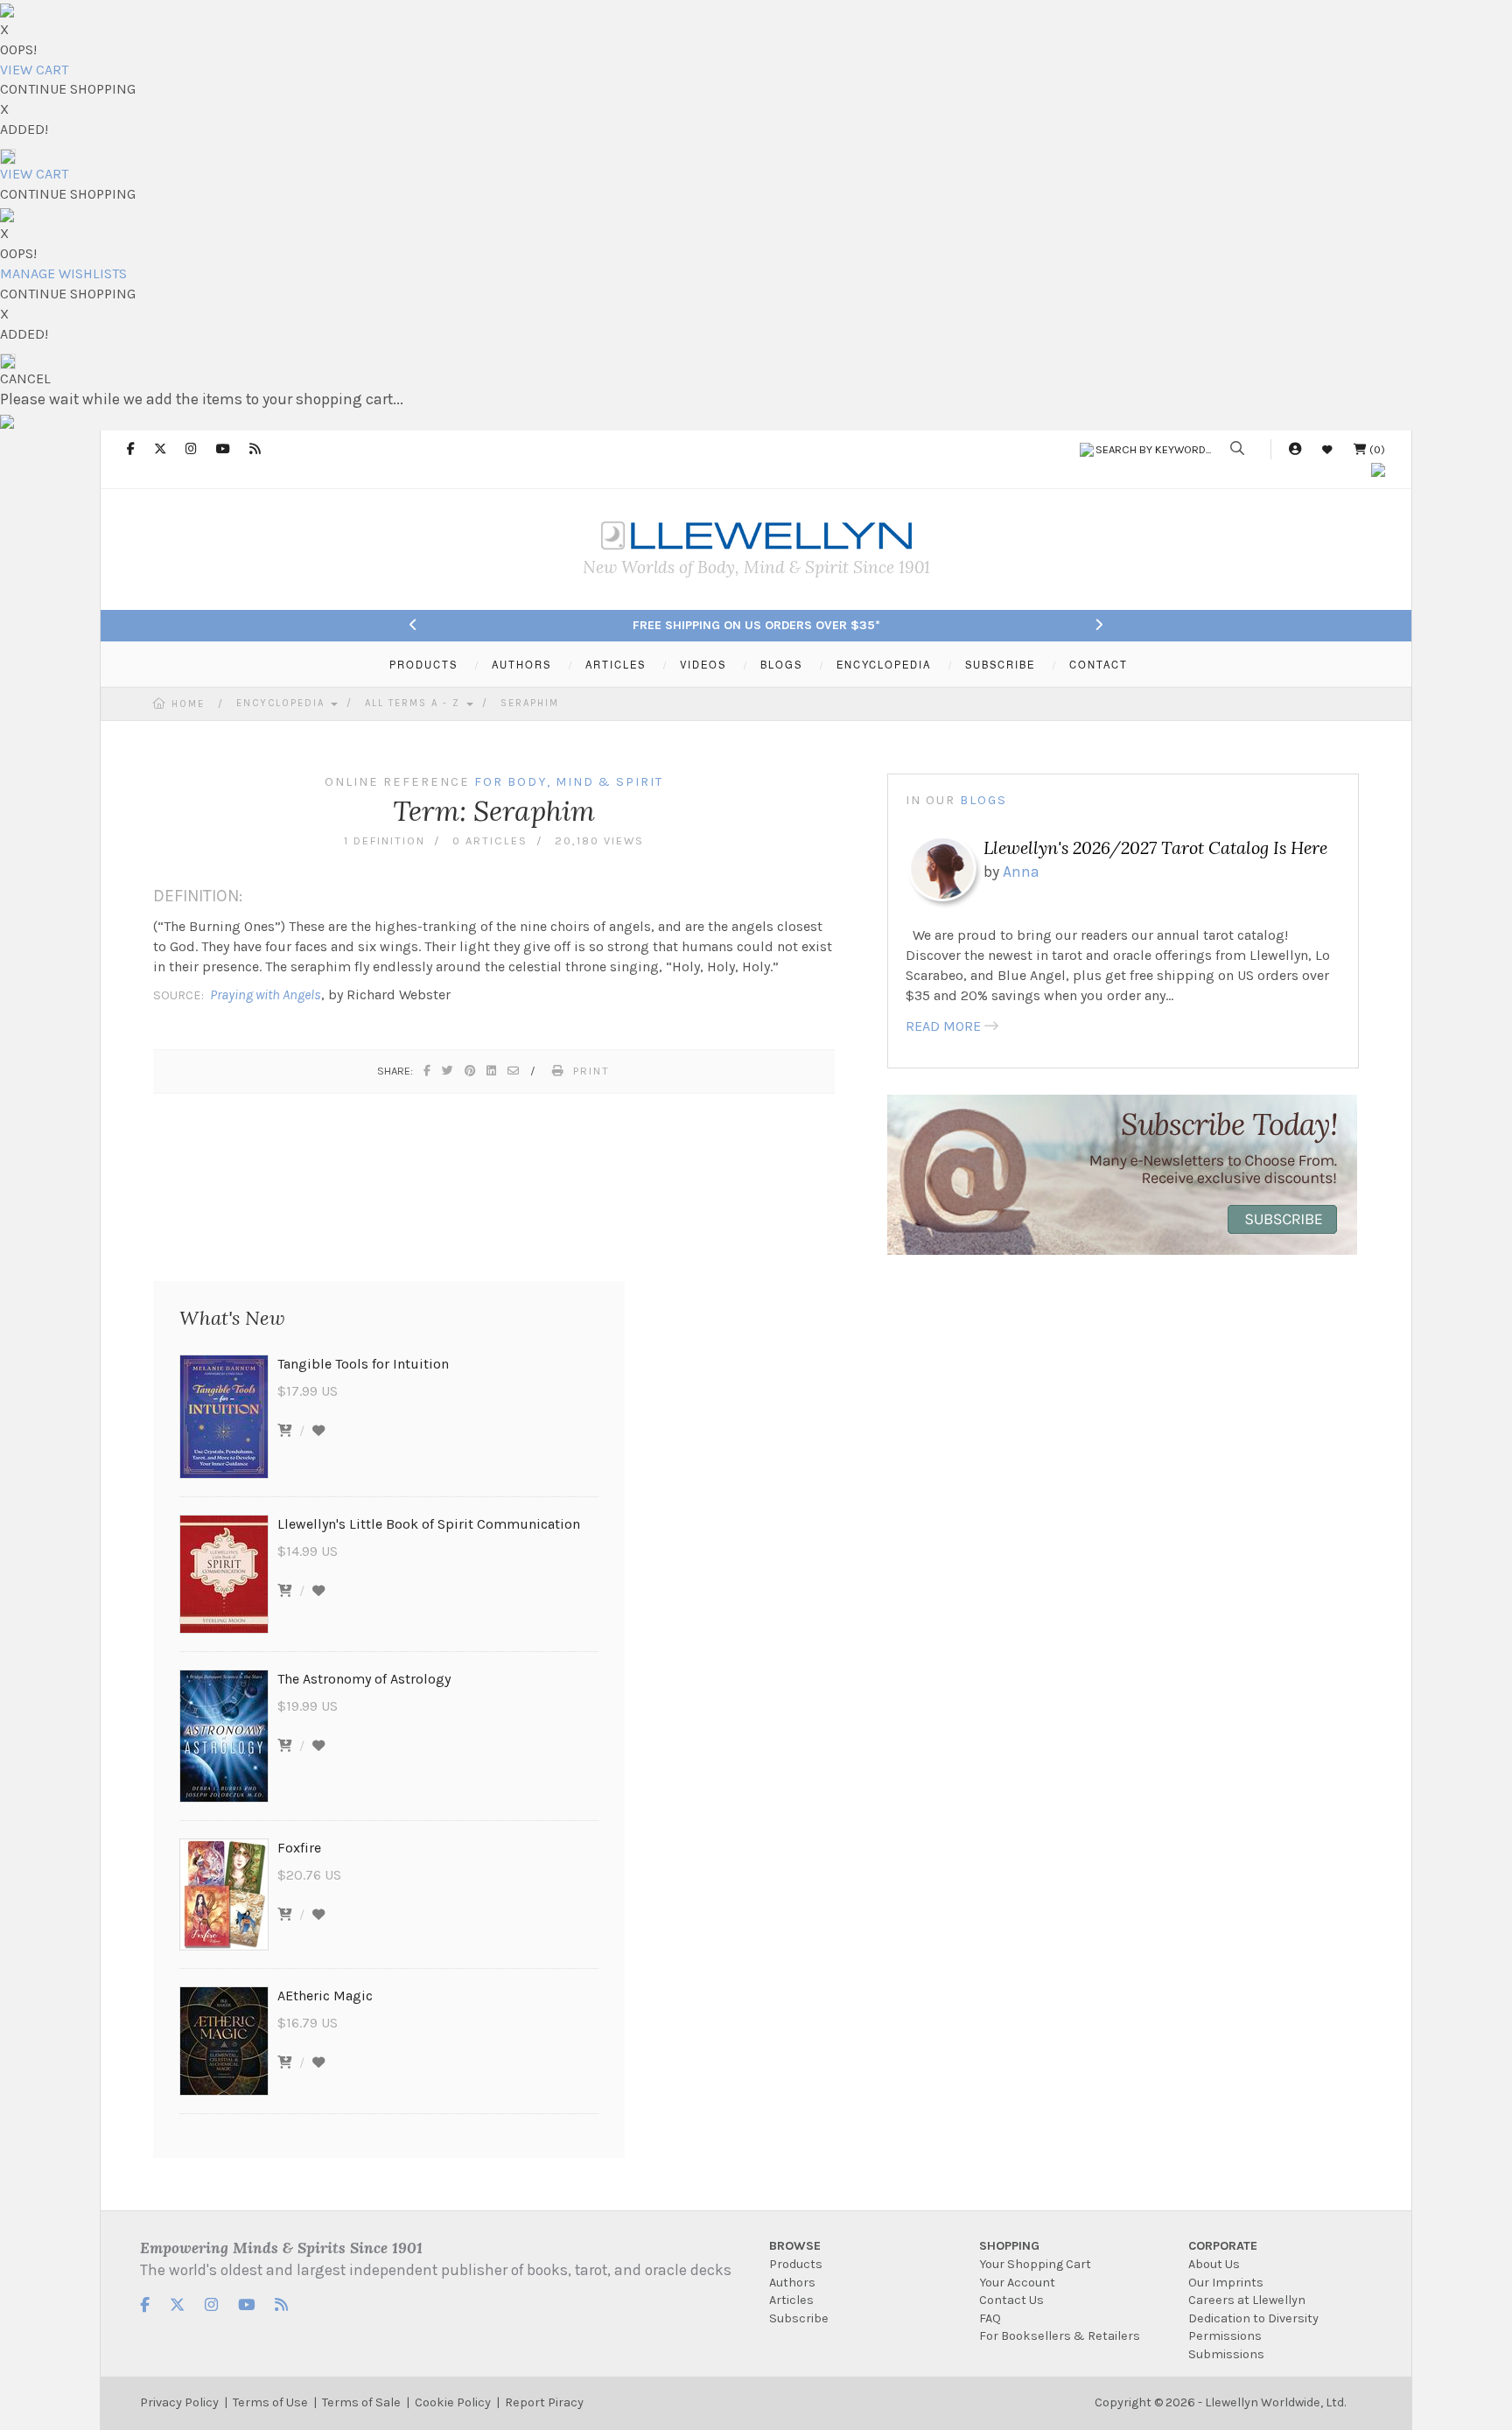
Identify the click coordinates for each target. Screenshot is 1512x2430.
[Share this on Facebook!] (428, 1071)
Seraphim (530, 703)
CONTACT (1099, 664)
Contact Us (1011, 2300)
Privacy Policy (179, 2402)
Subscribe (799, 2318)
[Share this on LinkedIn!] (492, 1071)
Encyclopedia (283, 703)
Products (796, 2264)
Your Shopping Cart (1035, 2264)
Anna (1021, 872)
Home (188, 704)
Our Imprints (1226, 2283)
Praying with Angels (266, 994)
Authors (792, 2283)
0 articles (490, 840)
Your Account (1017, 2283)
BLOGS (781, 664)
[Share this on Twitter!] (448, 1071)
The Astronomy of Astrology (364, 1679)
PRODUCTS (423, 664)
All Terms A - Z (415, 703)
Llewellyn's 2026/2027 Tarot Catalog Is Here (1155, 847)
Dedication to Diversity (1253, 2318)
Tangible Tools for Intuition (363, 1364)
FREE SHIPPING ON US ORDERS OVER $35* (756, 625)
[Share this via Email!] (514, 1071)
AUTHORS (521, 664)
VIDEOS (703, 664)
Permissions (1225, 2336)
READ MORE (943, 1026)
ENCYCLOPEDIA (884, 664)
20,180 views (599, 840)
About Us (1214, 2264)
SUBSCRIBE (1000, 664)
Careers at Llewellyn (1247, 2300)
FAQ (990, 2318)
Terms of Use (270, 2402)
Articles (791, 2300)
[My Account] (1295, 449)
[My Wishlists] (1327, 449)
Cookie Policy (453, 2402)
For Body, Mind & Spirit (569, 782)
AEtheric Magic (325, 1996)
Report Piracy (544, 2402)
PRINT (591, 1071)
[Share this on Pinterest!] (471, 1071)
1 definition (385, 840)
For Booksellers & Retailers (1060, 2336)
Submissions (1226, 2354)
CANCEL (25, 378)
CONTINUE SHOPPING (68, 89)
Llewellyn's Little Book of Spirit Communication (429, 1524)
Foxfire (299, 1848)
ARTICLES (616, 664)
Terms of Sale (361, 2402)
